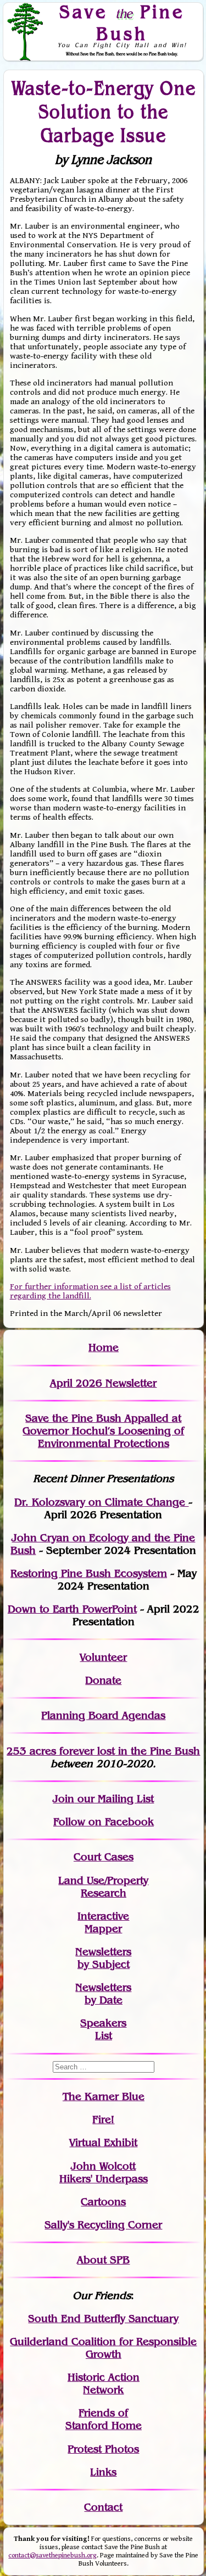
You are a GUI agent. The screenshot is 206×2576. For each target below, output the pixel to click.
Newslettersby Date (103, 1994)
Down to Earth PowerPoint (72, 1609)
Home (104, 1347)
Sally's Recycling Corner (103, 2225)
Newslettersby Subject (103, 1958)
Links (103, 2472)
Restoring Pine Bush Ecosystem (89, 1573)
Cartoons (103, 2202)
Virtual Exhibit (103, 2143)
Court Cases (104, 1857)
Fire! (103, 2120)
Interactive (103, 1916)
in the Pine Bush (137, 1751)
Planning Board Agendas (103, 1715)
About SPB (103, 2260)
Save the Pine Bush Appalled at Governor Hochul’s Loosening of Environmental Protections (103, 1431)
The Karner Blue (104, 2096)
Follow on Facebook (104, 1822)
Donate (103, 1680)
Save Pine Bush (122, 22)
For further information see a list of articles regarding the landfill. (90, 1291)
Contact (103, 2507)
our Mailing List (114, 1799)
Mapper (103, 1929)
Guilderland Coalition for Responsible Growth (103, 2348)
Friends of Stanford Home (104, 2419)
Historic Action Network (104, 2384)
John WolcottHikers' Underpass (104, 2172)
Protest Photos (103, 2449)
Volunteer (103, 1657)
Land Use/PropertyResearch (103, 1887)
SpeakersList (103, 2029)
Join (63, 1799)
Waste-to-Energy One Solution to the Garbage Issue (104, 112)
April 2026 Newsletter (103, 1383)
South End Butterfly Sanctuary (103, 2319)
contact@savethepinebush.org (52, 2555)
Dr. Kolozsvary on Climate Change (101, 1502)
